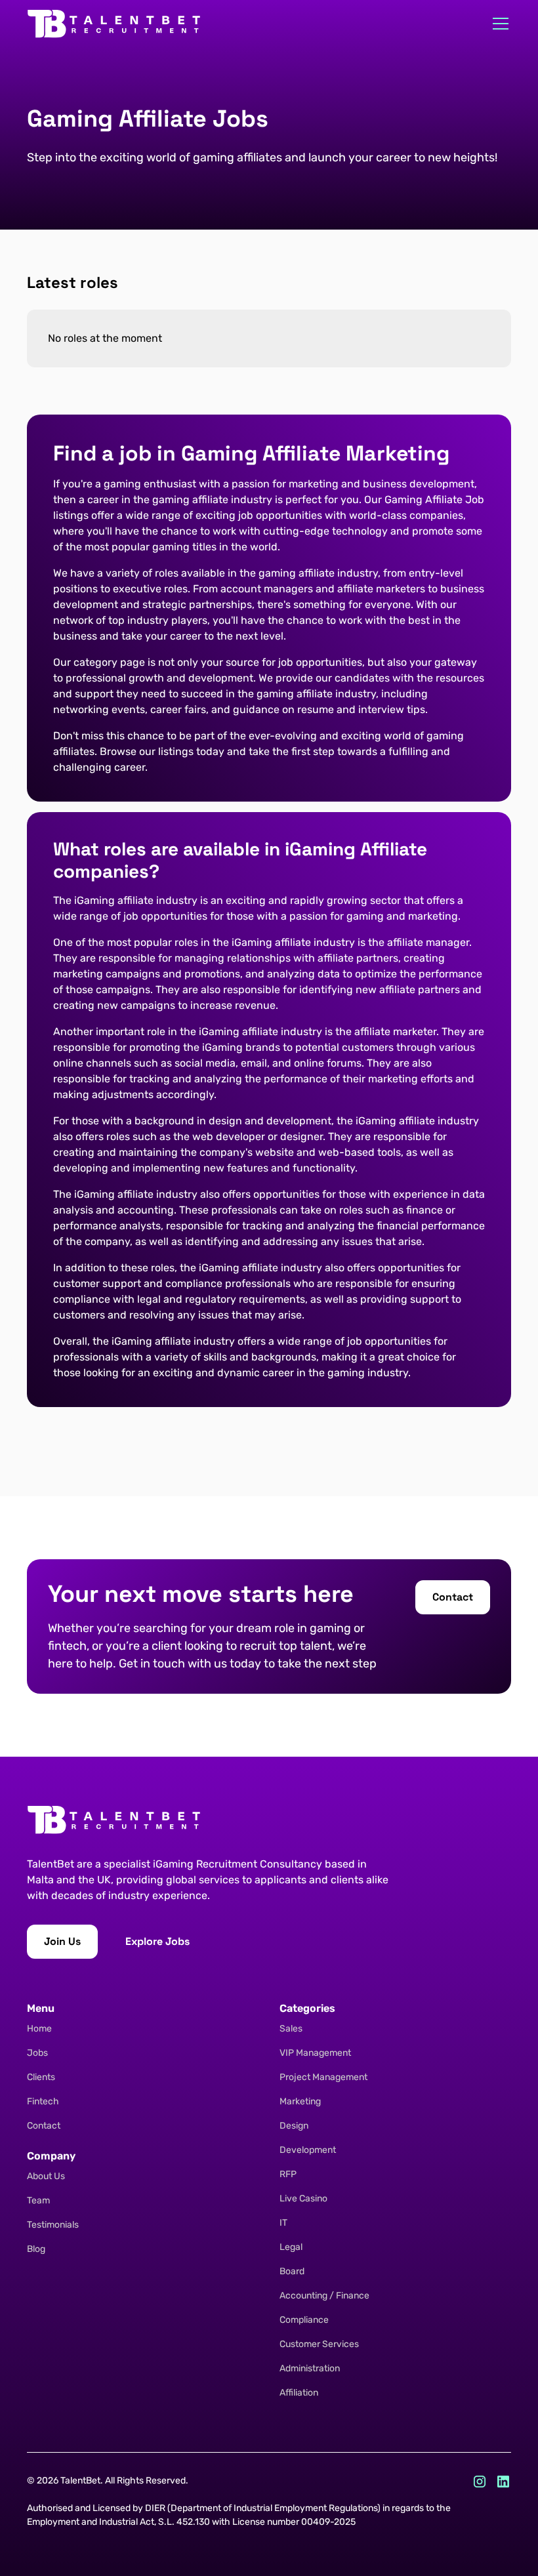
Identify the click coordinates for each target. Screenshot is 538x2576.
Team (38, 2200)
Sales (291, 2029)
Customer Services (319, 2344)
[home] (114, 24)
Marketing (300, 2101)
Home (39, 2029)
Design (294, 2126)
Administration (310, 2368)
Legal (291, 2247)
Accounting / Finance (324, 2296)
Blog (36, 2249)
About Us (46, 2176)
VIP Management (315, 2053)
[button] (498, 24)
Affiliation (299, 2393)
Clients (41, 2077)
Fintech (43, 2101)
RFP (288, 2174)
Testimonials (53, 2225)
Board (292, 2271)
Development (308, 2150)
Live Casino (303, 2198)
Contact (44, 2126)
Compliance (304, 2320)
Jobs (37, 2053)
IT (283, 2223)
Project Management (323, 2077)
